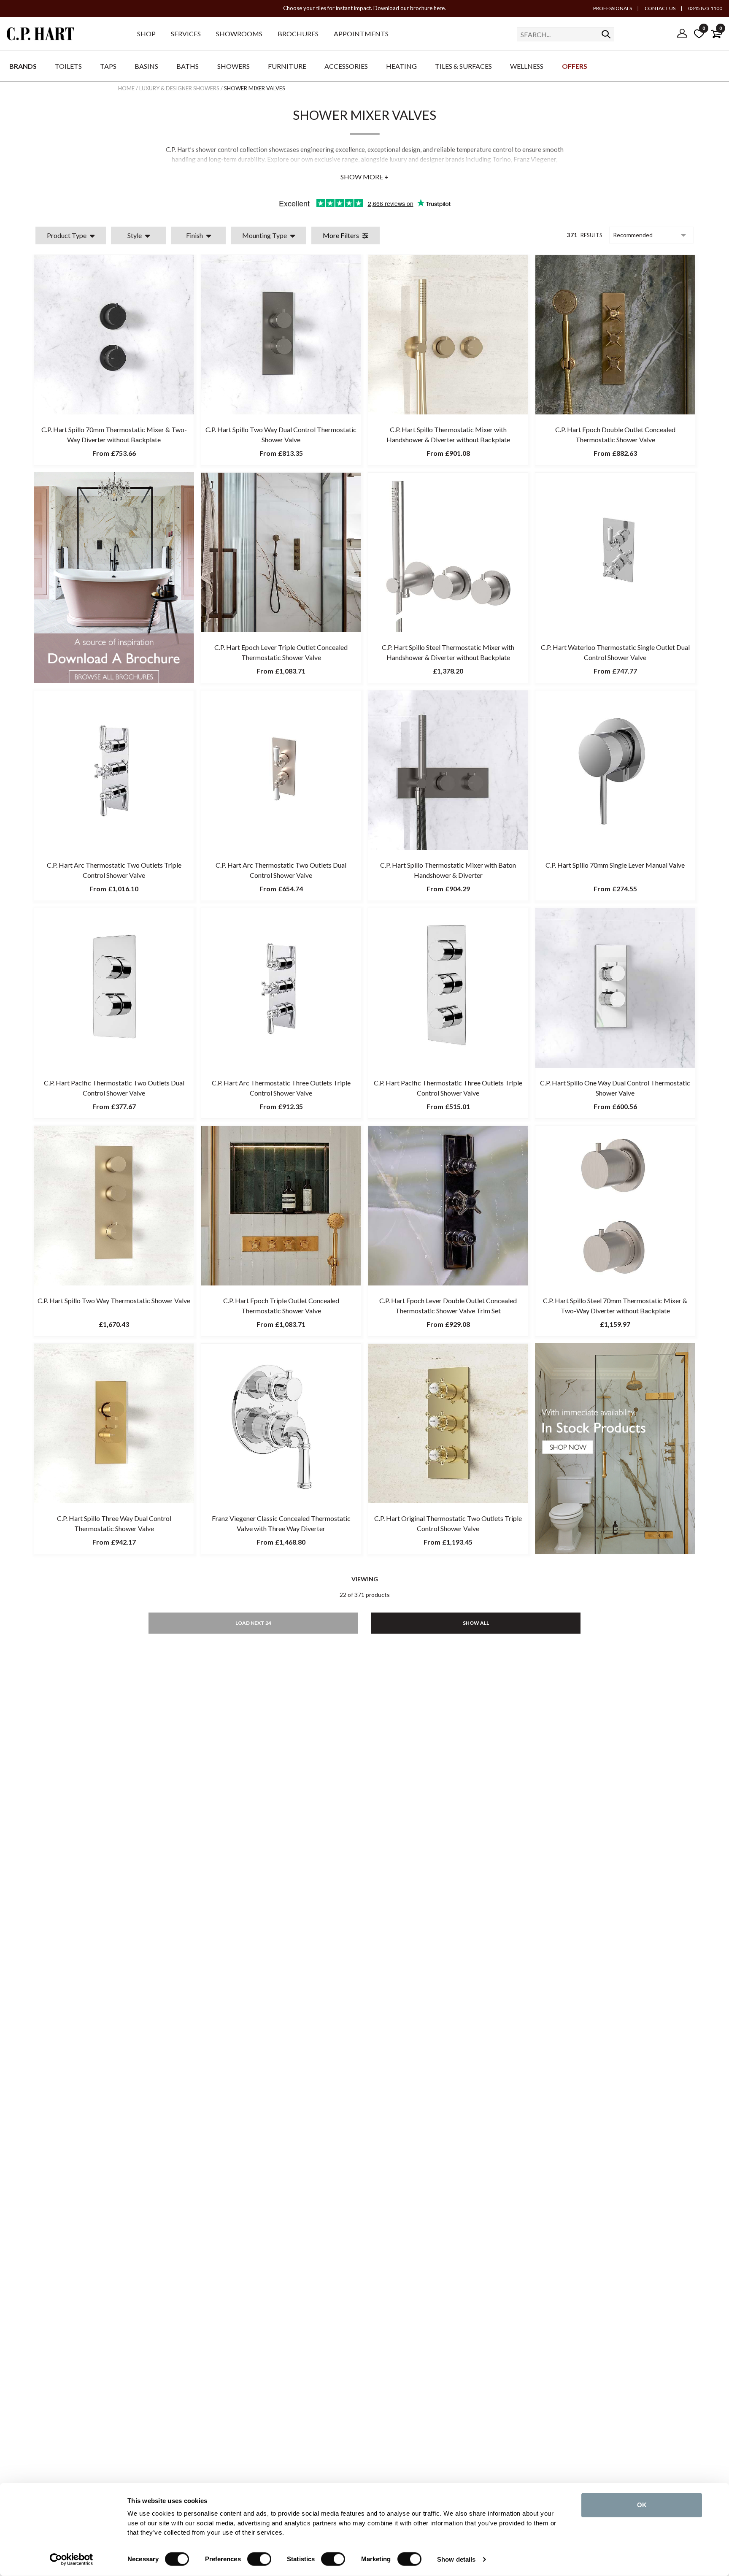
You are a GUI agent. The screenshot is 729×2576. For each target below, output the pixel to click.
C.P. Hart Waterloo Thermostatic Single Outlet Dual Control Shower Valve (615, 652)
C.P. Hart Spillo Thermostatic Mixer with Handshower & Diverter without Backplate (448, 434)
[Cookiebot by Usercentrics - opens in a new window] (72, 2560)
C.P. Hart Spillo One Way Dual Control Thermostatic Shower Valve (615, 1088)
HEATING (401, 66)
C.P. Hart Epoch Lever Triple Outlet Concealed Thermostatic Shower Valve (281, 652)
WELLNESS (527, 66)
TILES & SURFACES (463, 66)
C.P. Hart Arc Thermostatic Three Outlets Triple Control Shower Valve (281, 1088)
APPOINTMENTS (361, 34)
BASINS (146, 66)
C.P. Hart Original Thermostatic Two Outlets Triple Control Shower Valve (448, 1523)
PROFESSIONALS (613, 8)
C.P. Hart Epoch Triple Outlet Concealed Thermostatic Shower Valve (281, 1306)
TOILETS (68, 66)
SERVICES (186, 34)
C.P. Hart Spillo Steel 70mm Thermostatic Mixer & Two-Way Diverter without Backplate (615, 1306)
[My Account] (682, 34)
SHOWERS (234, 66)
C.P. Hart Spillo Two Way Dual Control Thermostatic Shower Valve (281, 434)
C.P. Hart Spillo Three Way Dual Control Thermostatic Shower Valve (114, 1523)
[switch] (259, 2559)
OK (642, 2505)
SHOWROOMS (239, 34)
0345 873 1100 (705, 8)
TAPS (108, 66)
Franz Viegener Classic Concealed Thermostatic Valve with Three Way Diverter (281, 1523)
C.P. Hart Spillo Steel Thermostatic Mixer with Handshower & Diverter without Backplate (448, 652)
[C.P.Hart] (40, 35)
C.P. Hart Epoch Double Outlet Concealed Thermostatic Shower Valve (615, 434)
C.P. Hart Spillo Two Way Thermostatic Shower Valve (114, 1300)
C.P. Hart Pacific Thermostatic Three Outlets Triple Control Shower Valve (448, 1088)
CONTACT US (660, 8)
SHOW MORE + (364, 177)
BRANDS (23, 66)
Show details (456, 2559)
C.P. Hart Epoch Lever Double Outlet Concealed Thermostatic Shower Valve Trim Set (448, 1306)
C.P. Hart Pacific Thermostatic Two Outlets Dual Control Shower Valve (114, 1088)
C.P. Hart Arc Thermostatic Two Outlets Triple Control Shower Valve (114, 870)
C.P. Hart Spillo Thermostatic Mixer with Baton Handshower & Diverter (448, 870)
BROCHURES (298, 34)
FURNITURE (287, 66)
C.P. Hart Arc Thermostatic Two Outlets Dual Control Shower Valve (281, 870)
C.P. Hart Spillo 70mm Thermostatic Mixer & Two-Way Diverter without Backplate (114, 434)
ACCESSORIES (346, 66)
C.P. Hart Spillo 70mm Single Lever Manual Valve (615, 865)
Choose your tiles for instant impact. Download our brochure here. (364, 8)
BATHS (188, 66)
